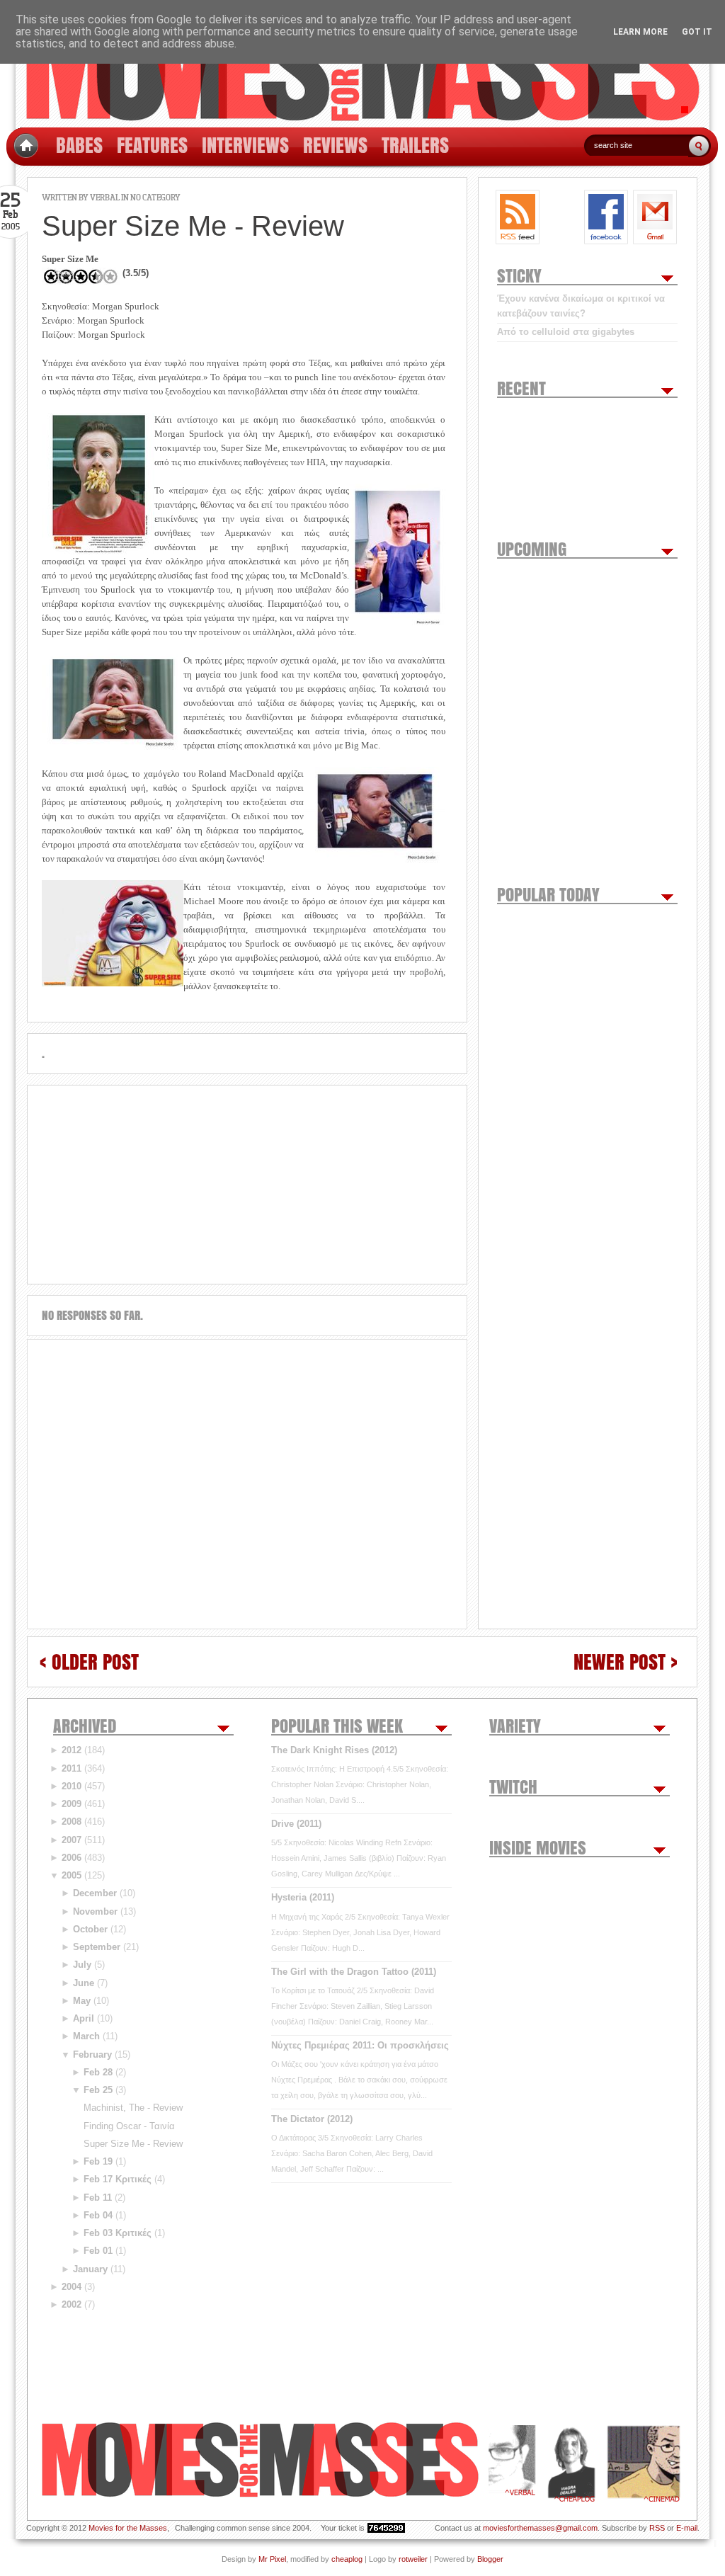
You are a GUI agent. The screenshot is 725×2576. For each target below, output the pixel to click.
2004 (72, 2287)
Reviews (335, 145)
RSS (657, 2528)
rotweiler (413, 2559)
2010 (72, 1786)
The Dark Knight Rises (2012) (334, 1750)
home (26, 146)
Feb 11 (98, 2198)
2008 (72, 1822)
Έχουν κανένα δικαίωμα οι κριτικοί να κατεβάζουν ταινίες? (581, 306)
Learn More (640, 32)
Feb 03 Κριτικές (118, 2233)
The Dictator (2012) (312, 2119)
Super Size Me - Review (133, 2144)
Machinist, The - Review (133, 2108)
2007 (72, 1840)
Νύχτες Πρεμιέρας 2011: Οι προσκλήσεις (360, 2045)
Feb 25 (98, 2090)
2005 (72, 1875)
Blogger (490, 2559)
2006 (72, 1858)
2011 (72, 1768)
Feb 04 (98, 2215)
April (84, 2018)
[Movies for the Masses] (362, 64)
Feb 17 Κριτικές (118, 2179)
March (86, 2036)
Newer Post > (626, 1662)
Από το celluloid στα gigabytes (566, 332)
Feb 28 (98, 2072)
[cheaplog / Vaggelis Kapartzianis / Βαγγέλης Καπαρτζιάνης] (571, 2463)
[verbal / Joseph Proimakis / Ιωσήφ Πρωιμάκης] (512, 2463)
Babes (79, 145)
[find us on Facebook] (606, 217)
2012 (72, 1750)
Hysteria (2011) (303, 1897)
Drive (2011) (296, 1824)
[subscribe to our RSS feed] (518, 217)
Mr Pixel (272, 2559)
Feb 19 (98, 2161)
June (84, 1983)
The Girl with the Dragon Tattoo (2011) (354, 1972)
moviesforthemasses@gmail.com (540, 2528)
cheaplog (347, 2559)
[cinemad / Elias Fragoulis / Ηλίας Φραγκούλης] (644, 2463)
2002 (72, 2304)
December (95, 1893)
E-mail (687, 2528)
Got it (697, 32)
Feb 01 (98, 2251)
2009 (72, 1804)
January (90, 2269)
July (82, 1965)
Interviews (245, 145)
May (82, 2001)
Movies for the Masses (128, 2528)
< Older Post (89, 1662)
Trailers (415, 145)
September (97, 1947)
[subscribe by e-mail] (655, 217)
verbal (105, 197)
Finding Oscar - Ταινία (129, 2126)
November (95, 1911)
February (92, 2054)
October (90, 1929)
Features (152, 145)
